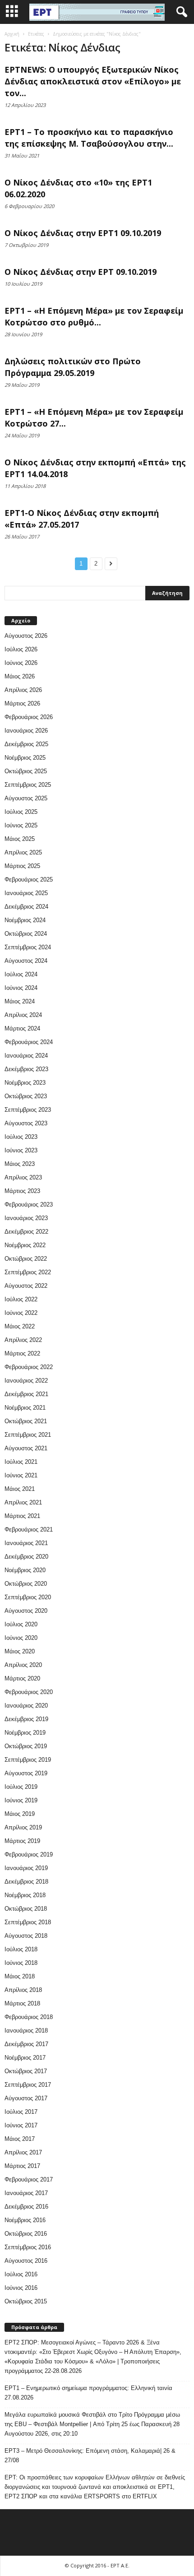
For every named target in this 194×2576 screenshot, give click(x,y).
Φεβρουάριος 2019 (29, 1854)
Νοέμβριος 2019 (25, 1733)
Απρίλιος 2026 (23, 690)
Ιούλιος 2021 (21, 1462)
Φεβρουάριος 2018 (29, 2017)
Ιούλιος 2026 (21, 649)
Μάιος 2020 (20, 1651)
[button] (180, 12)
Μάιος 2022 (20, 1326)
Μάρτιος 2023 (22, 1191)
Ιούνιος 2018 (21, 1963)
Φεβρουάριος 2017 (29, 2179)
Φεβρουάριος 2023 (29, 1204)
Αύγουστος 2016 (26, 2261)
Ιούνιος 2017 (21, 2125)
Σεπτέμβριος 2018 (28, 1922)
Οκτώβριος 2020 (26, 1584)
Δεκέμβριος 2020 (26, 1557)
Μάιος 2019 (20, 1814)
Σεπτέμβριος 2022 (28, 1272)
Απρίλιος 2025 (23, 852)
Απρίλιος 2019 (23, 1827)
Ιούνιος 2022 (21, 1313)
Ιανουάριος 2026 (26, 731)
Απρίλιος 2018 (23, 1990)
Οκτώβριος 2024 (26, 934)
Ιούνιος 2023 (21, 1150)
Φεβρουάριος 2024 (29, 1042)
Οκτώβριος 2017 (26, 2071)
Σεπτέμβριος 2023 (28, 1110)
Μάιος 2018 (20, 1976)
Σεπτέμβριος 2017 (28, 2085)
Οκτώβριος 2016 (26, 2234)
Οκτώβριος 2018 (26, 1909)
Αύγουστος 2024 (26, 961)
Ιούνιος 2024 (21, 988)
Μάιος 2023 (20, 1164)
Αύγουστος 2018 (26, 1936)
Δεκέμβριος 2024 (26, 907)
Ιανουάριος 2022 (26, 1381)
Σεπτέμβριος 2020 (28, 1597)
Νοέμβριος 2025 (25, 758)
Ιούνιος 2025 (21, 825)
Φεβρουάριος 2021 (29, 1529)
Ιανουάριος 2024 (26, 1056)
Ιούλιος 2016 (21, 2274)
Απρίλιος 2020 (23, 1665)
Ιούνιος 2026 (21, 663)
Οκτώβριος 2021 (26, 1421)
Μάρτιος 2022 (22, 1353)
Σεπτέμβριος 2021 (28, 1435)
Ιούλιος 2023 (21, 1137)
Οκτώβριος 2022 (26, 1259)
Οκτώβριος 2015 (26, 2301)
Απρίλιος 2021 (23, 1502)
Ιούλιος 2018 (21, 1949)
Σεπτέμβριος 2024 (28, 947)
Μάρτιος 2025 (22, 866)
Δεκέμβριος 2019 (26, 1719)
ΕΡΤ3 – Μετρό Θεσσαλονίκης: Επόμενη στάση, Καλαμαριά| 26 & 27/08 (90, 2455)
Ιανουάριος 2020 (26, 1706)
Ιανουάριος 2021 (26, 1543)
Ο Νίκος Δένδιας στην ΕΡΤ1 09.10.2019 (83, 233)
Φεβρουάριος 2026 (29, 717)
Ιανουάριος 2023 (26, 1218)
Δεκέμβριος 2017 (26, 2044)
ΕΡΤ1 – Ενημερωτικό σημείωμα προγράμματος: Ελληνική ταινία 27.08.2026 (88, 2393)
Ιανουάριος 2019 (26, 1868)
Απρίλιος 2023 (23, 1177)
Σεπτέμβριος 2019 (28, 1760)
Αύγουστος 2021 (26, 1448)
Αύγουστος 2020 (26, 1611)
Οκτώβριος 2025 (26, 771)
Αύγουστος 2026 (26, 636)
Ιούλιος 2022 (21, 1299)
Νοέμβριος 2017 (25, 2058)
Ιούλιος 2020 (21, 1624)
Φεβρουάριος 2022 (29, 1367)
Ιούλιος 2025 (21, 812)
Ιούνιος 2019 (21, 1800)
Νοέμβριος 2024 (25, 920)
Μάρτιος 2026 (22, 703)
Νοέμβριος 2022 (25, 1245)
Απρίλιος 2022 (23, 1340)
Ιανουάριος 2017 (26, 2193)
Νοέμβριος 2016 (25, 2220)
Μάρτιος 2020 (22, 1678)
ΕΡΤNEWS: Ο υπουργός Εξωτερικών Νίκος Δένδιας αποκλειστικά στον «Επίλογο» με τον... (93, 81)
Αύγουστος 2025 (26, 798)
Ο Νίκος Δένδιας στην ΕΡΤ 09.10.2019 (81, 272)
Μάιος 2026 (20, 676)
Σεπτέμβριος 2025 (28, 785)
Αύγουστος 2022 (26, 1286)
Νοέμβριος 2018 (25, 1895)
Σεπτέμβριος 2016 (28, 2247)
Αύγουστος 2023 (26, 1123)
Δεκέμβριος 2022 (26, 1232)
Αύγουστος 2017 (26, 2098)
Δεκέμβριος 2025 (26, 744)
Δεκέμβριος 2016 (26, 2207)
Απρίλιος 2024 (23, 1015)
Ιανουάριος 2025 (26, 893)
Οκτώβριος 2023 (26, 1096)
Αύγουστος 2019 (26, 1773)
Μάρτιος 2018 (22, 2003)
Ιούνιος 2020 (21, 1638)
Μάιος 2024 (20, 1001)
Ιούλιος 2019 (21, 1787)
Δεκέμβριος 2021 (26, 1394)
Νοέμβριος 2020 (25, 1570)
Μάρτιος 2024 (22, 1028)
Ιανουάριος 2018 (26, 2031)
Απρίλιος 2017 (23, 2152)
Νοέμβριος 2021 (25, 1408)
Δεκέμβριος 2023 (26, 1069)
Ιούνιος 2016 (21, 2288)
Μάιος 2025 (20, 839)
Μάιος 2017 (20, 2139)
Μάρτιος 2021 (22, 1516)
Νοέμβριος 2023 (25, 1083)
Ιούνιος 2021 (21, 1475)
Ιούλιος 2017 (21, 2112)
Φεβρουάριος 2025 (29, 880)
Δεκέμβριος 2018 (26, 1882)
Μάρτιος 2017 (22, 2166)
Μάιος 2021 (20, 1489)
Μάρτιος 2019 (22, 1841)
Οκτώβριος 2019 (26, 1746)
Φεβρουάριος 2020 (29, 1692)
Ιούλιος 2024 (21, 974)
